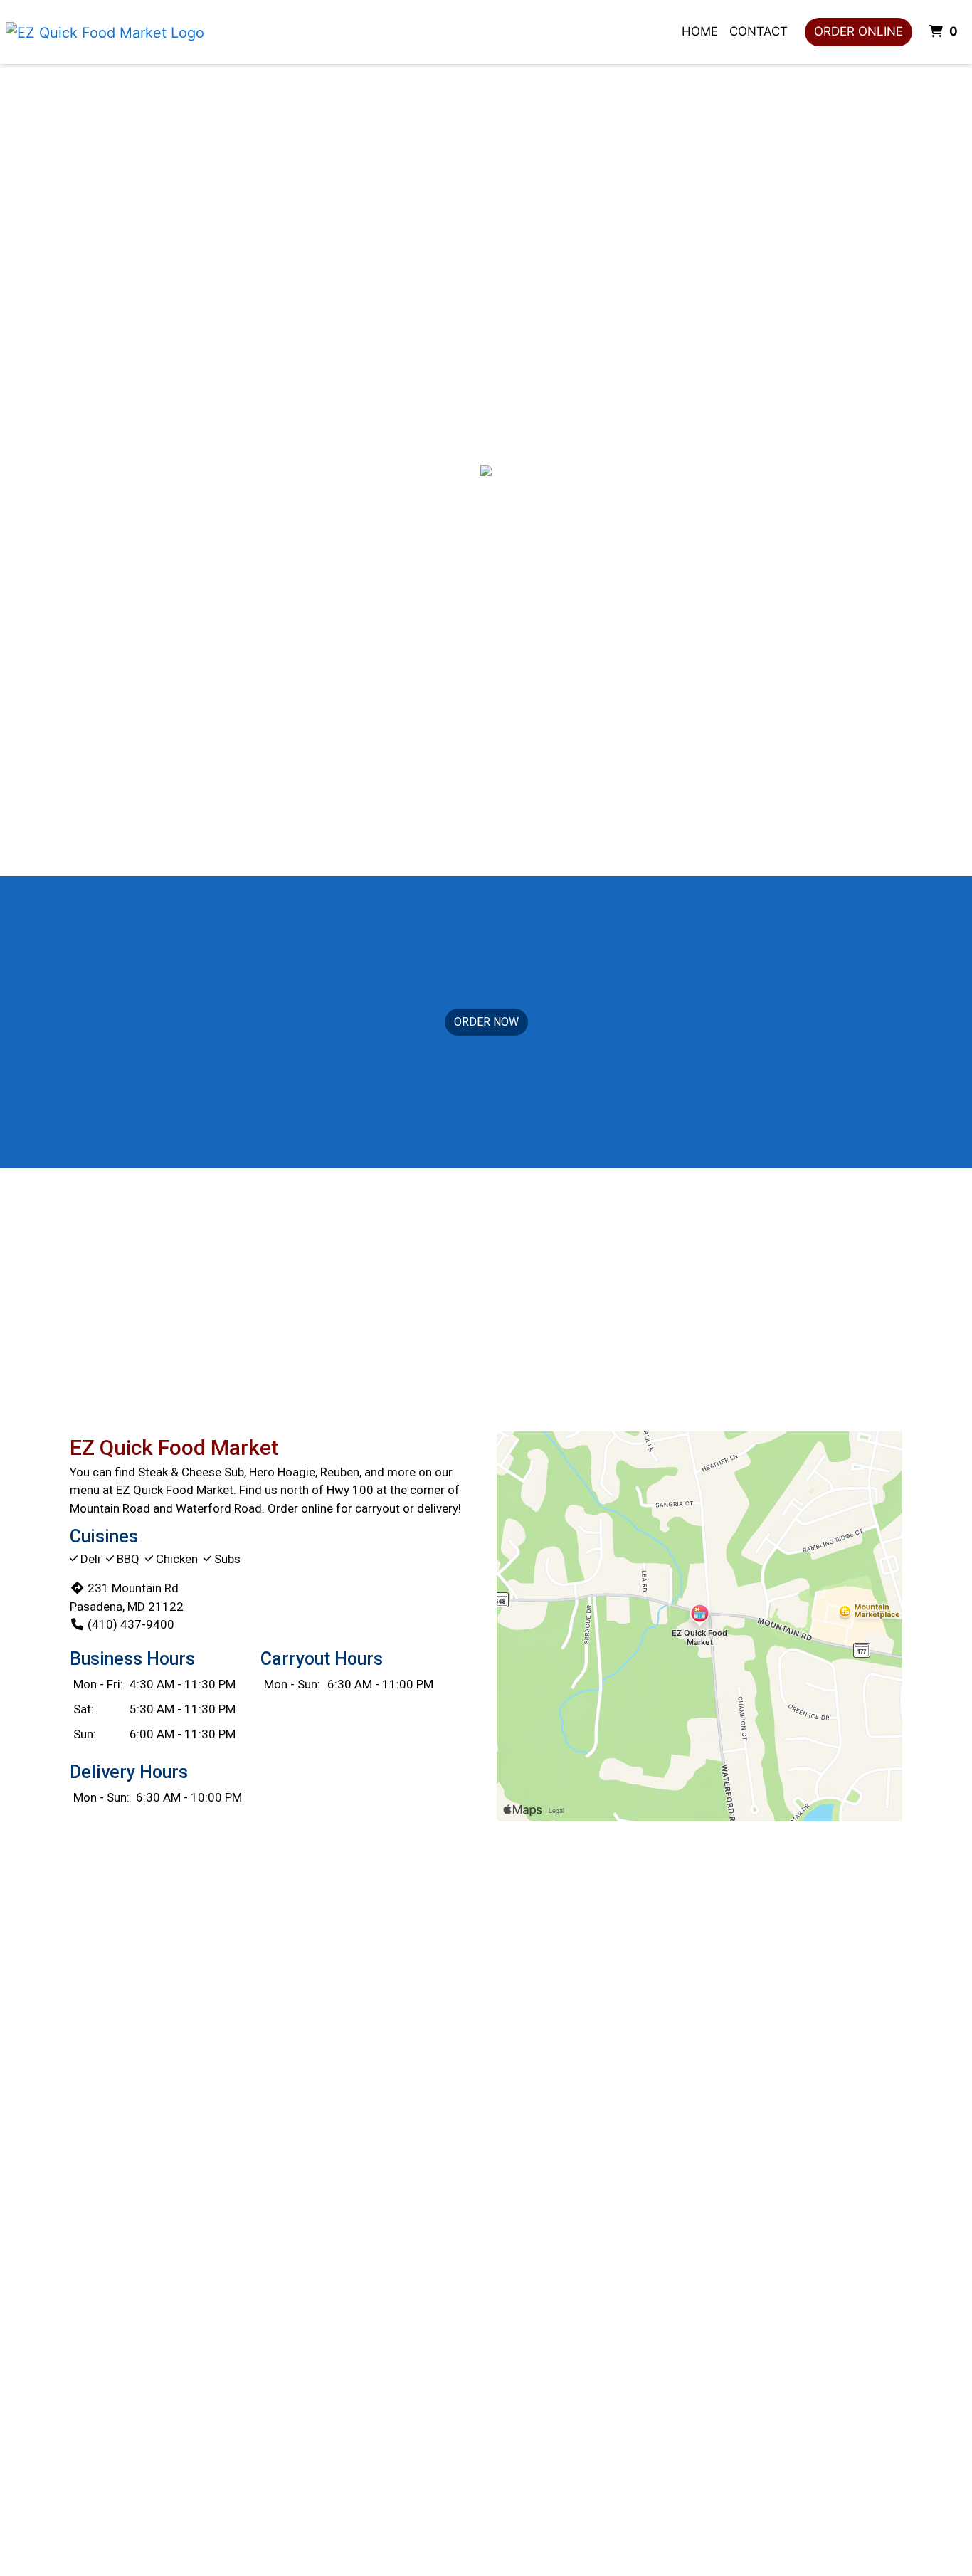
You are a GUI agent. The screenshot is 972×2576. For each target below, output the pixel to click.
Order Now (486, 1022)
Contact (759, 31)
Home (700, 31)
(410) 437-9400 (131, 1624)
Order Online (859, 31)
